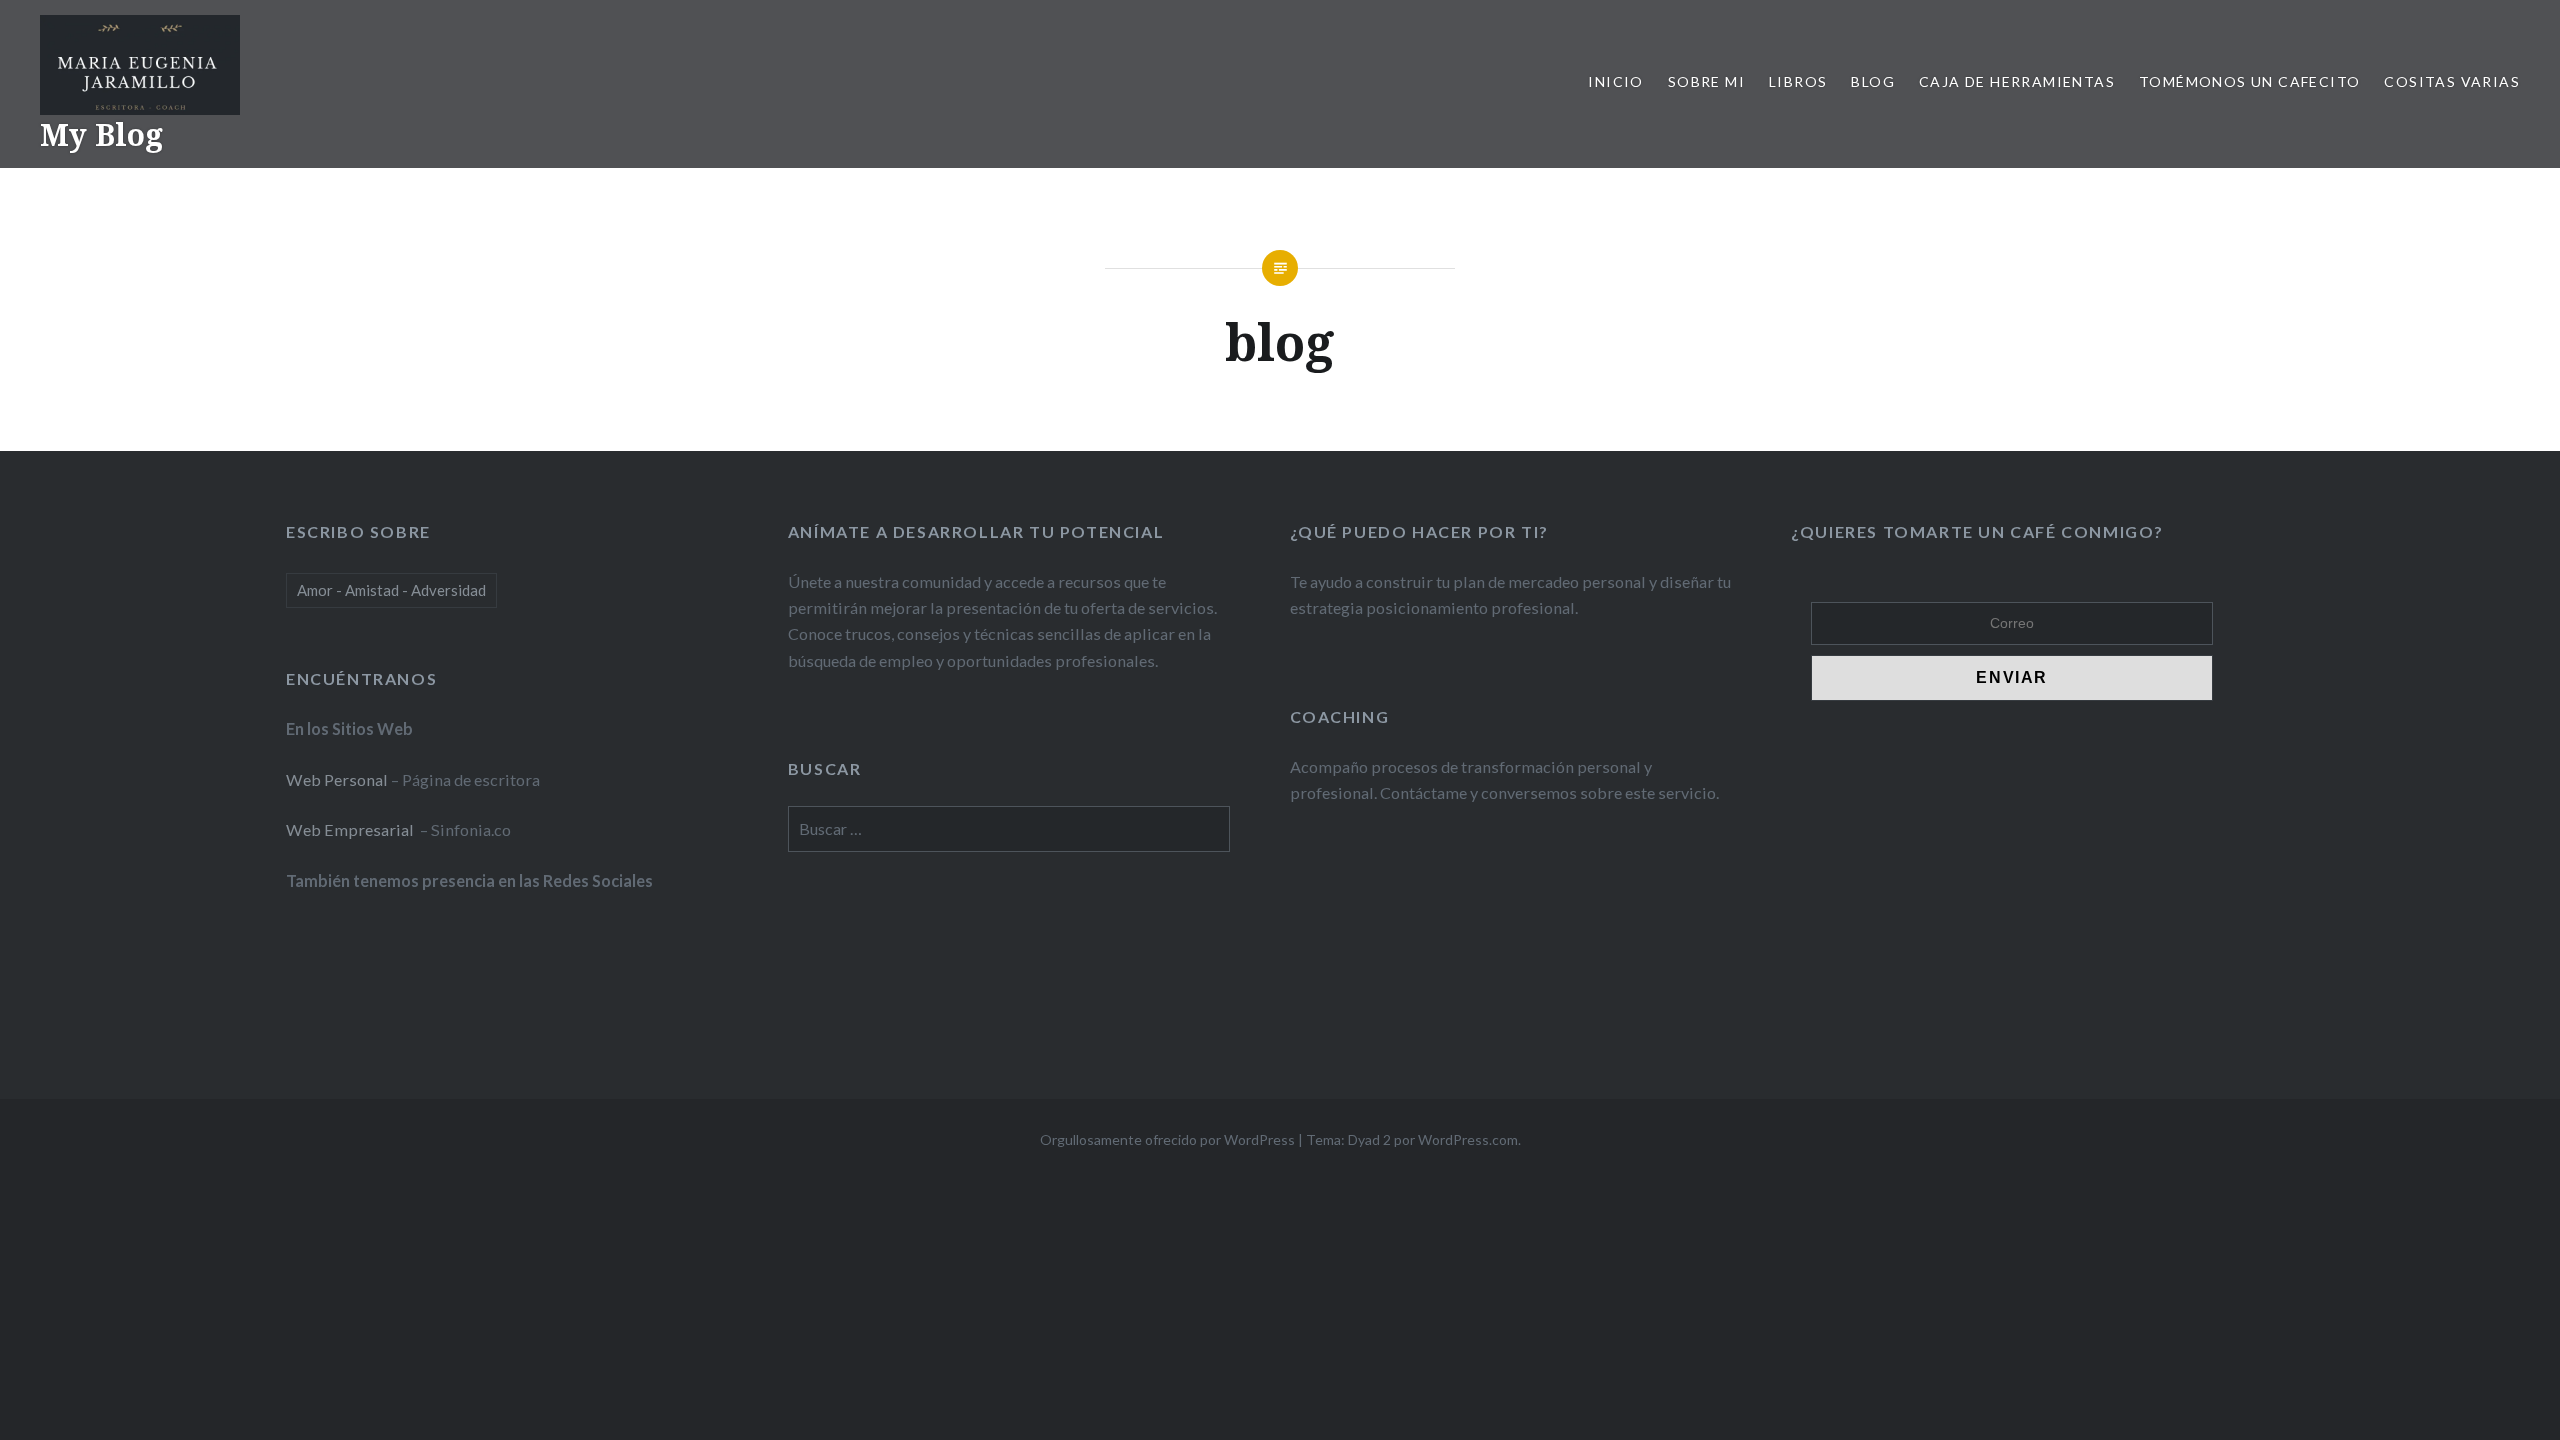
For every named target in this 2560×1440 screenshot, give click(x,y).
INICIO (1615, 81)
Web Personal (337, 779)
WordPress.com (1468, 1139)
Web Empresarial (351, 829)
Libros (1798, 81)
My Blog (101, 134)
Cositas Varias (2452, 81)
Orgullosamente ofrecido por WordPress (1167, 1139)
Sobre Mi (1706, 81)
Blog (1873, 81)
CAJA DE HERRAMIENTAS (2017, 81)
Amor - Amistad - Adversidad (391, 590)
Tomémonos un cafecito (2249, 81)
